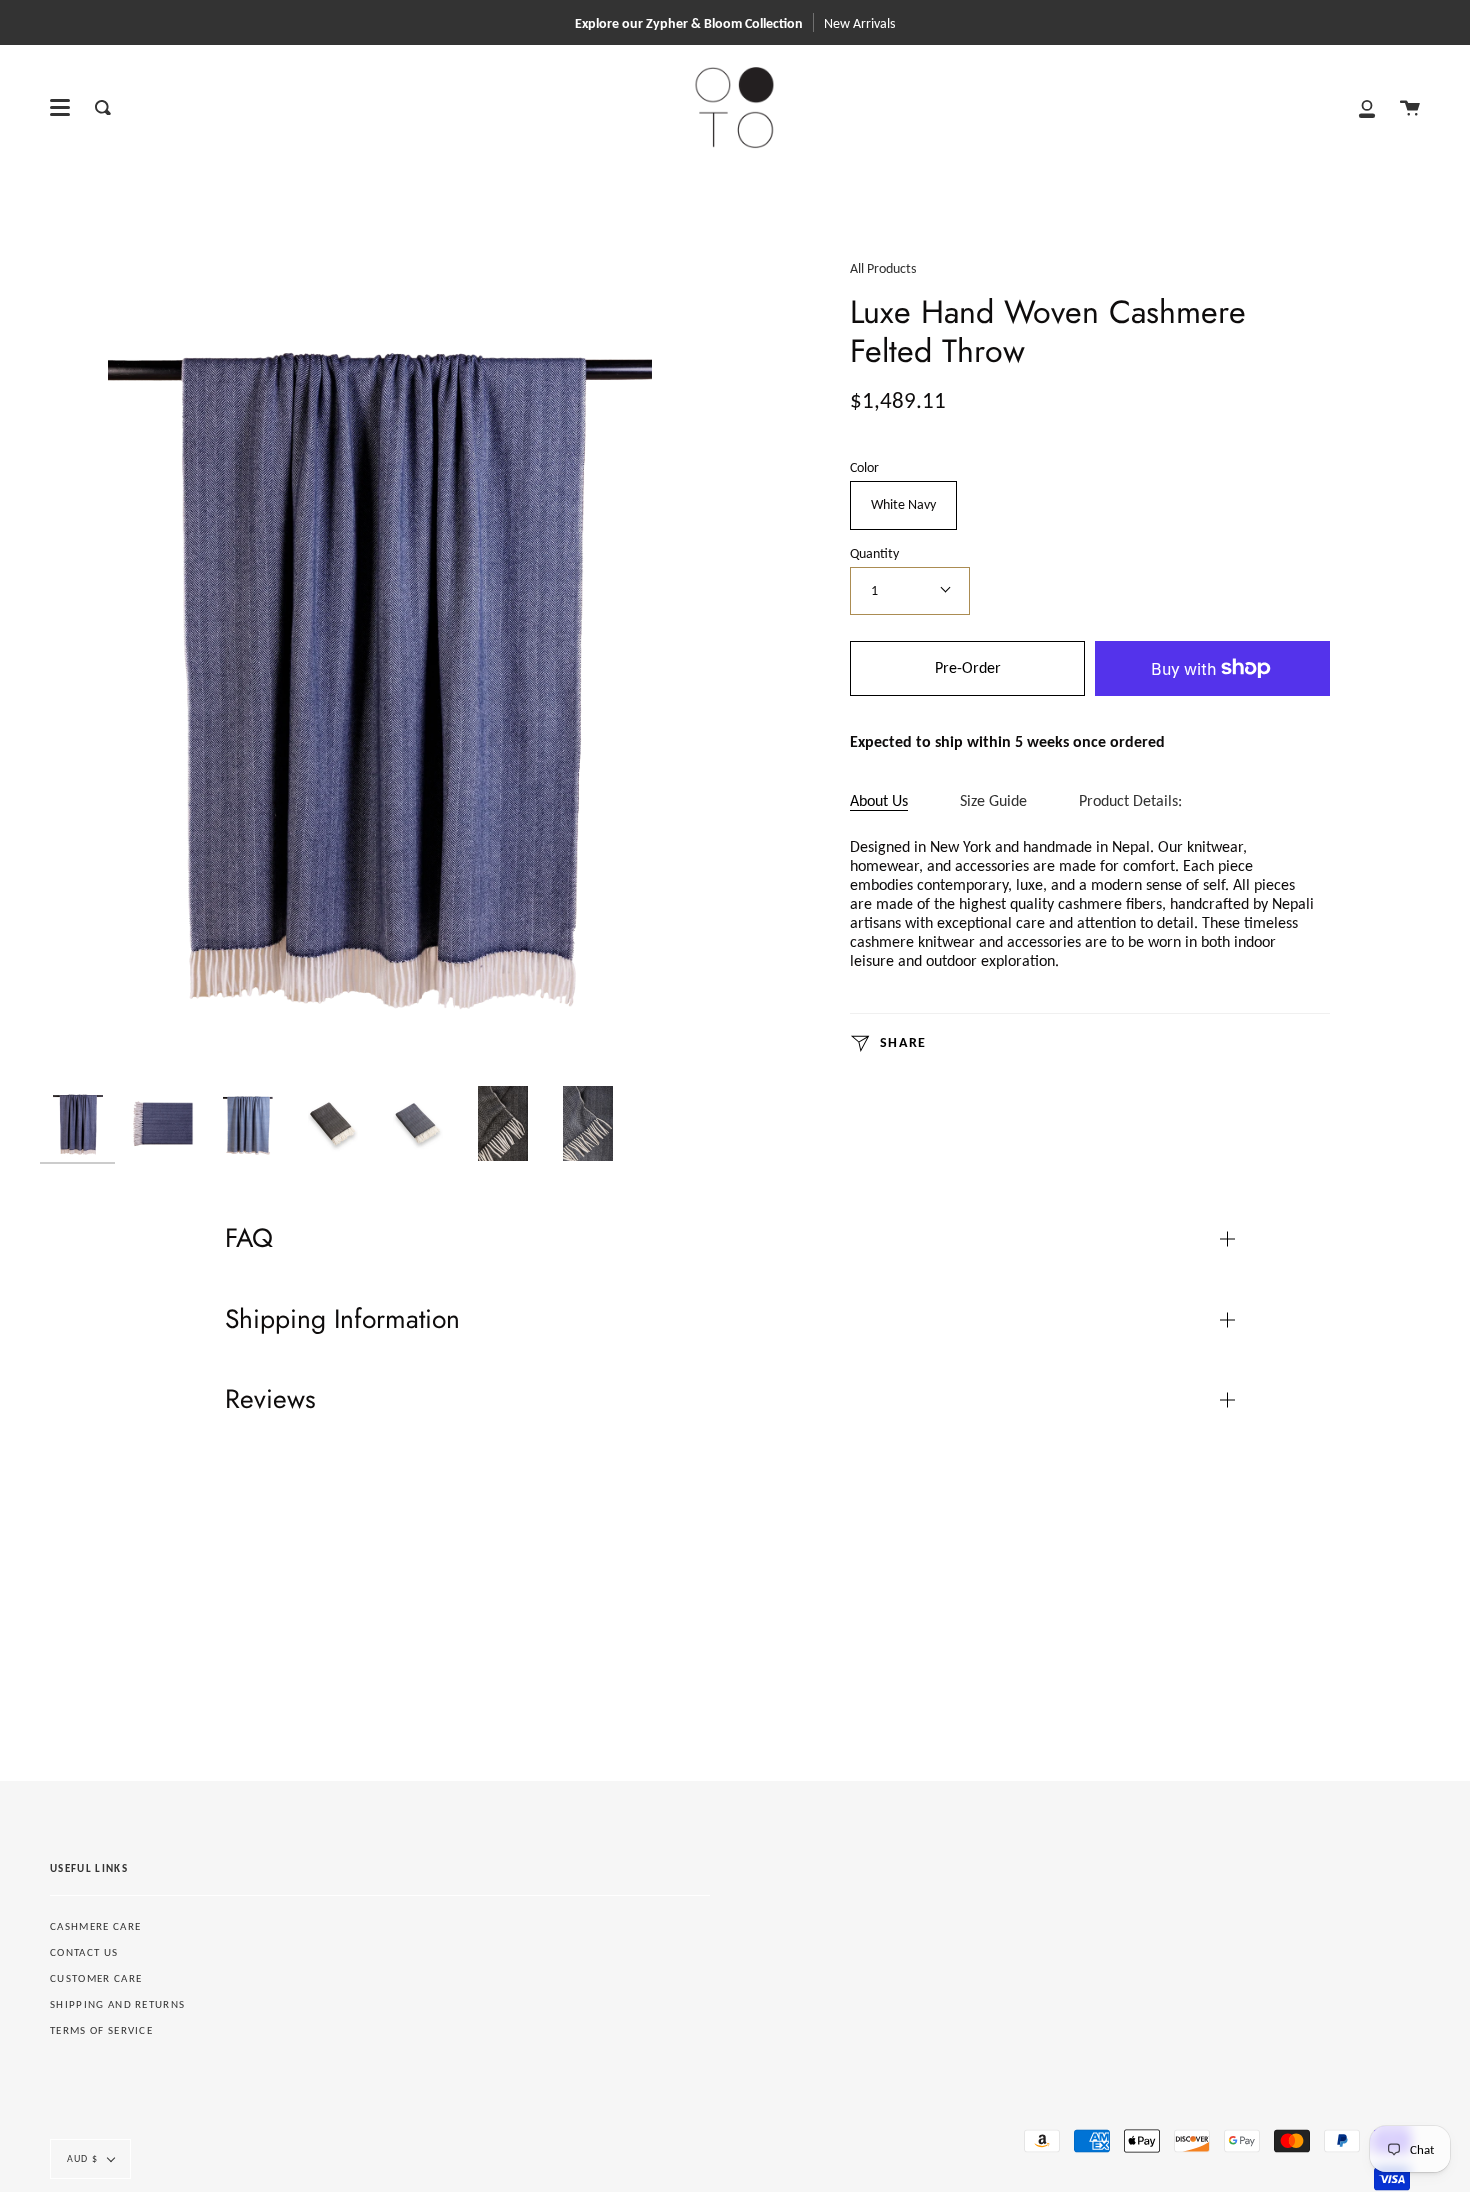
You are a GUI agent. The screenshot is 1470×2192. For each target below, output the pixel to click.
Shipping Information (342, 1319)
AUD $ (82, 2158)
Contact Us (84, 1952)
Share (901, 1042)
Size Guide (993, 800)
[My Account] (1367, 107)
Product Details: (1130, 800)
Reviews (270, 1399)
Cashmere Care (95, 1926)
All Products (883, 268)
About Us (879, 800)
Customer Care (96, 1978)
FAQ (249, 1238)
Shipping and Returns (117, 2004)
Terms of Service (101, 2030)
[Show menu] (60, 108)
